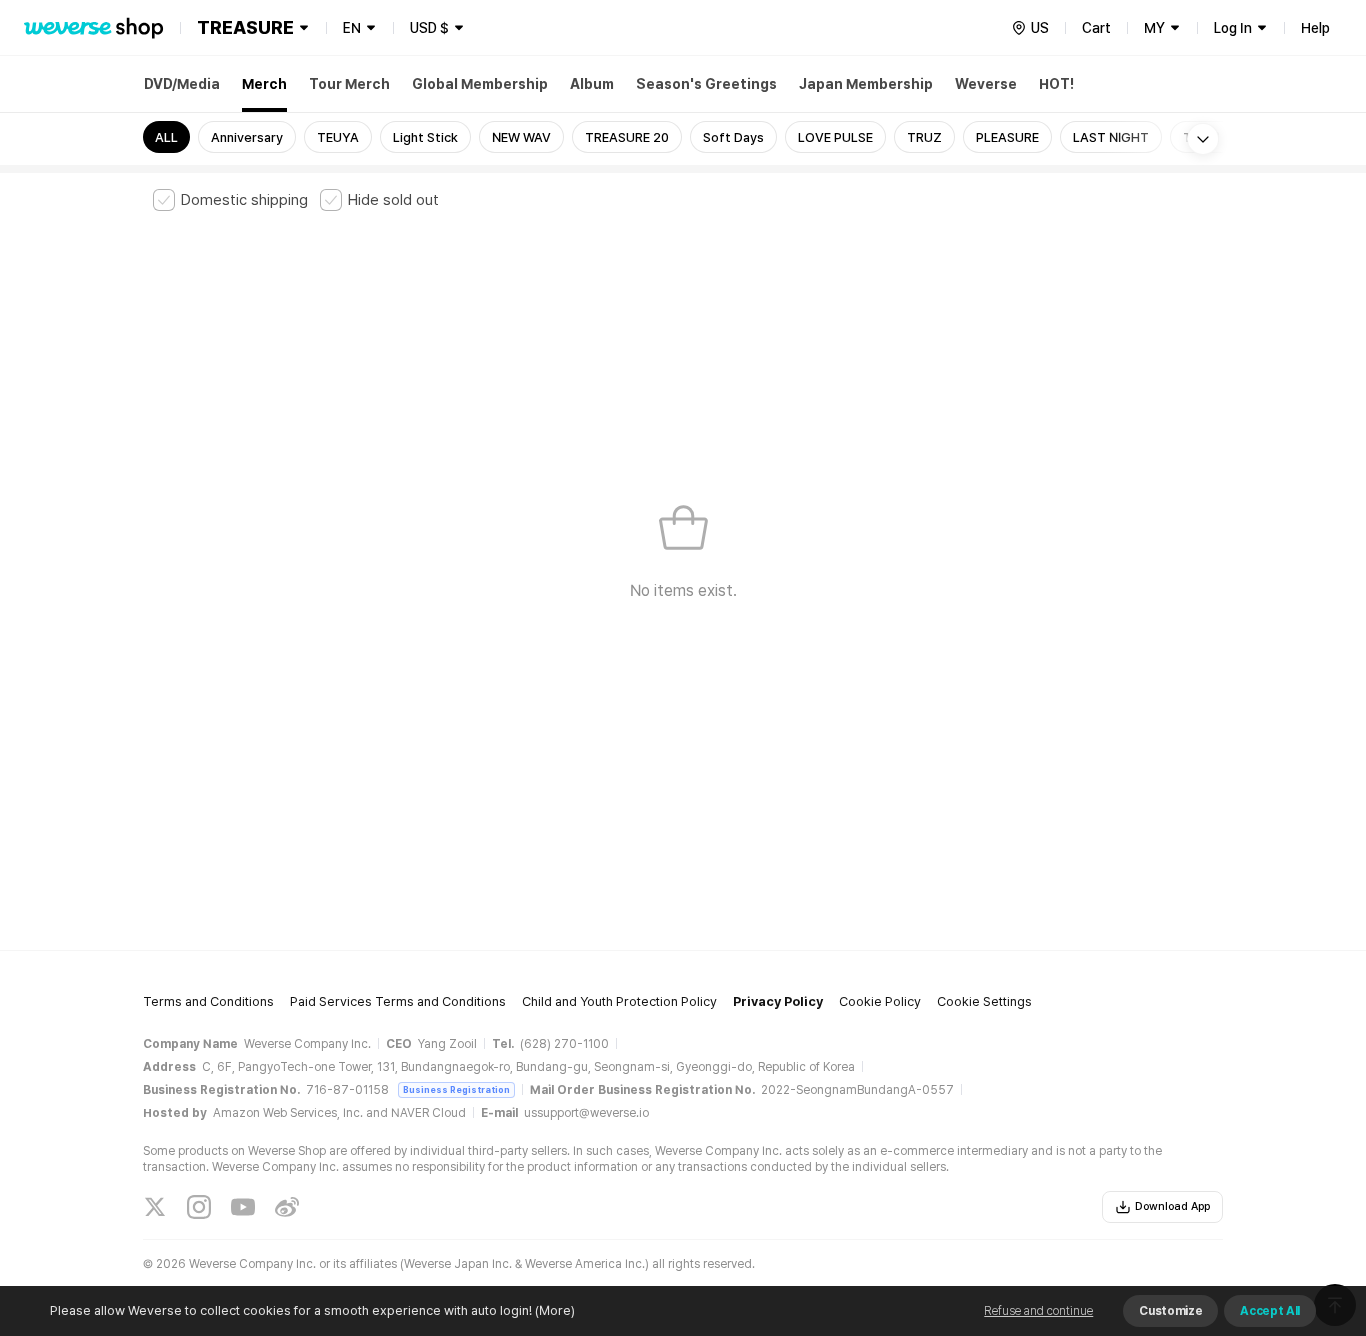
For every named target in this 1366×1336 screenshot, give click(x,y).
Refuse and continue (1038, 1311)
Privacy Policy (778, 1001)
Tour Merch (349, 84)
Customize (1170, 1311)
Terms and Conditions (208, 1001)
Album (592, 84)
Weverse (986, 84)
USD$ (429, 28)
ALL (166, 137)
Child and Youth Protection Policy (619, 1001)
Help (1315, 28)
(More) (555, 1310)
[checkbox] (230, 200)
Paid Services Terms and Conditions (398, 1001)
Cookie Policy (880, 1001)
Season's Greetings (706, 84)
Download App (1172, 1206)
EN (352, 28)
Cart (1096, 28)
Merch (264, 84)
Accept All (1270, 1311)
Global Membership (480, 84)
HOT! (1056, 84)
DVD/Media (182, 84)
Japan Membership (866, 84)
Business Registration (456, 1089)
